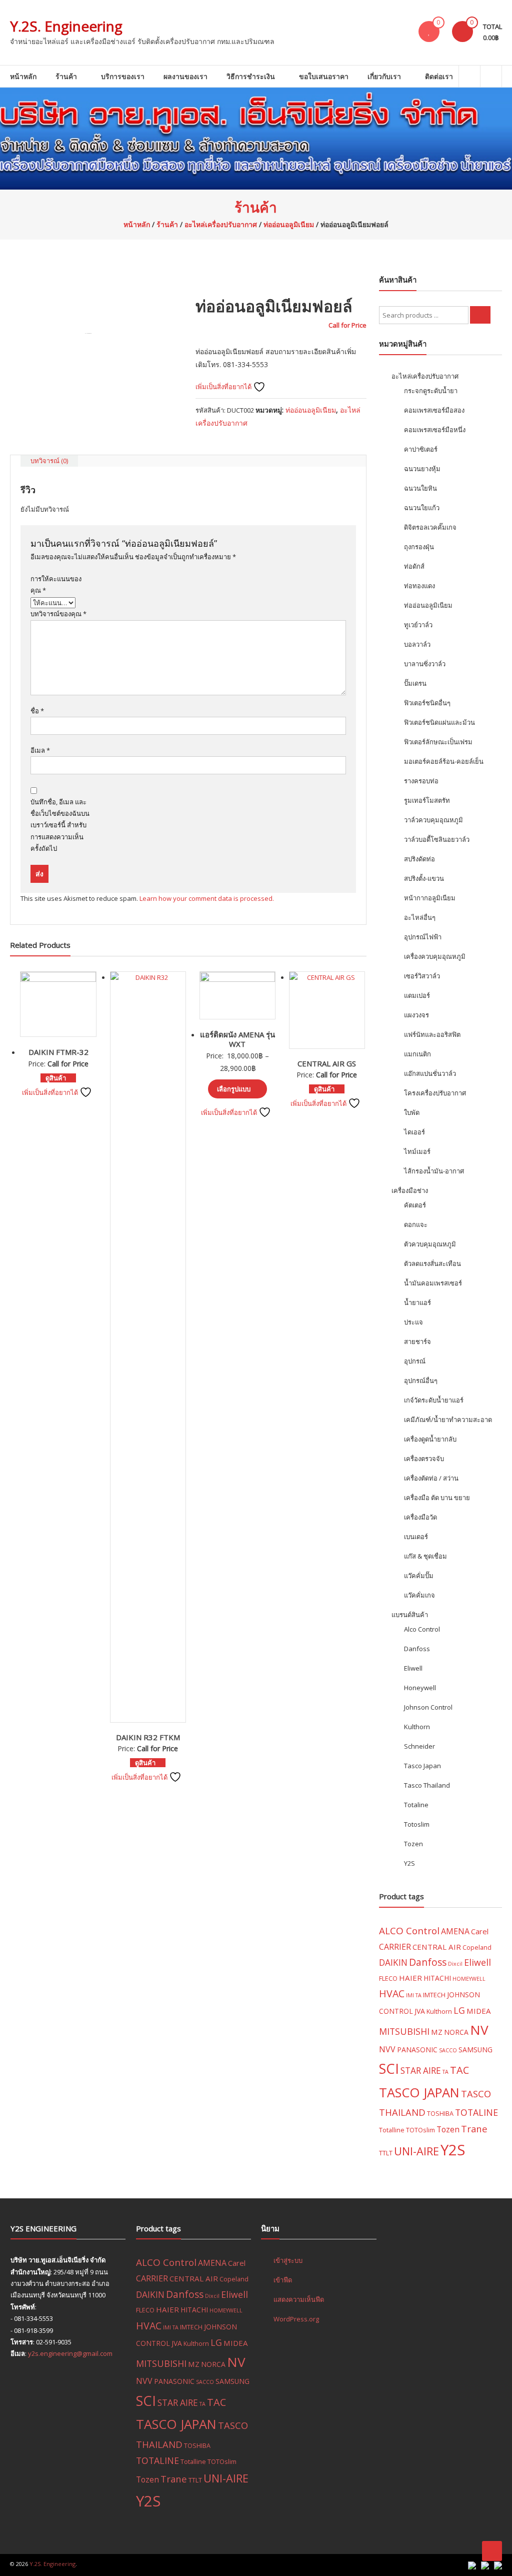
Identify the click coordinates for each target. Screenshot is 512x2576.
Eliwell (413, 1668)
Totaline (416, 1805)
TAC (459, 2070)
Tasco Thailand (427, 1785)
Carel (480, 1931)
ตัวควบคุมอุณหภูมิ (430, 1244)
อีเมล (40, 750)
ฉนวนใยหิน (420, 488)
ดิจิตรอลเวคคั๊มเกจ (430, 527)
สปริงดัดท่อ (419, 859)
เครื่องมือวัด (420, 1517)
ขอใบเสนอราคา (324, 76)
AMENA (455, 1931)
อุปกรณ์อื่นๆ (421, 1381)
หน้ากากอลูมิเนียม (430, 898)
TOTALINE (476, 2112)
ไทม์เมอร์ (417, 1151)
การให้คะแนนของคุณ (56, 584)
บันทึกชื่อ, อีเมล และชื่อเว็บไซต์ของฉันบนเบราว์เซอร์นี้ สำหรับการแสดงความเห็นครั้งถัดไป (60, 825)
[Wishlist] (429, 32)
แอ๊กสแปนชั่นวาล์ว (430, 1073)
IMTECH (434, 1995)
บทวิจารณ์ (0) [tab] (49, 461)
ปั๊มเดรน (415, 683)
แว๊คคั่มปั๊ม (419, 1576)
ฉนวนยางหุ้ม (422, 469)
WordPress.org (296, 2319)
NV (479, 2030)
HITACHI (437, 1978)
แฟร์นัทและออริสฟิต (432, 1034)
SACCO (448, 2050)
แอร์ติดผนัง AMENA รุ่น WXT (237, 1039)
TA (445, 2072)
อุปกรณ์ (415, 1361)
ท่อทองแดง (419, 586)
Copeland (477, 1947)
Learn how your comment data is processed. (207, 898)
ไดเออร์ (414, 1132)
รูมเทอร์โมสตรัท (427, 800)
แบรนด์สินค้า (410, 1615)
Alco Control (422, 1629)
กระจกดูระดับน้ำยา (431, 391)
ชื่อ (37, 711)
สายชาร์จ (417, 1342)
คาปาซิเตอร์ (421, 449)
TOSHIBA (440, 2113)
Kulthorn (417, 1727)
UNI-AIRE (416, 2151)
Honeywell (420, 1688)
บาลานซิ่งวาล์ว (425, 664)
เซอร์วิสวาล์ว (422, 976)
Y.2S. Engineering (66, 26)
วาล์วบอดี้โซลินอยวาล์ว (437, 839)
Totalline (392, 2130)
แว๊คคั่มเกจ (419, 1595)
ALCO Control (409, 1931)
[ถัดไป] (494, 1288)
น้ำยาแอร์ (417, 1303)
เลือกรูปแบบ (234, 1089)
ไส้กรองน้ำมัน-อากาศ (434, 1171)
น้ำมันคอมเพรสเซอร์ (433, 1283)
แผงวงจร (416, 1015)
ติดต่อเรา (439, 76)
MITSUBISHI (404, 2031)
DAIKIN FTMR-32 (58, 1052)
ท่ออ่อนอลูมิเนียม (289, 224)
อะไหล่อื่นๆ (420, 917)
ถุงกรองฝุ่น (419, 547)
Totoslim (417, 1824)
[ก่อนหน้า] (17, 1288)
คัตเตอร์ (415, 1205)
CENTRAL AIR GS (327, 1063)
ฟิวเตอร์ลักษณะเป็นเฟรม (438, 742)
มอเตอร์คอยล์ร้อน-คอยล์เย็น (444, 761)
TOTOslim (420, 2130)
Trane (474, 2129)
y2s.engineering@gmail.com (70, 2353)
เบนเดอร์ (416, 1537)
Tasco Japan (422, 1766)
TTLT (386, 2153)
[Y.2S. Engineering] (256, 139)
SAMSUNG (475, 2050)
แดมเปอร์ (417, 995)
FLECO (388, 1978)
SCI (389, 2069)
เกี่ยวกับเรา (384, 76)
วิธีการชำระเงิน (251, 76)
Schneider (419, 1746)
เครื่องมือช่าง (410, 1190)
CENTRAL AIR (437, 1947)
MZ (437, 2032)
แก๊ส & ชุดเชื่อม (425, 1556)
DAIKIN (393, 1963)
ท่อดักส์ (414, 566)
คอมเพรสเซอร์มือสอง (434, 410)
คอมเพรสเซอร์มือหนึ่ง (435, 430)
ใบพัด (412, 1112)
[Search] (480, 315)
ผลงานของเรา (185, 76)
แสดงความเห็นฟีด (299, 2299)
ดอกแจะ (416, 1224)
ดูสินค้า (56, 1078)
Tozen (413, 1844)
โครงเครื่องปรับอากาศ (435, 1093)
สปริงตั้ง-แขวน (424, 878)
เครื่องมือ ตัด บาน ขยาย (437, 1498)
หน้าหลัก (23, 76)
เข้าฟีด (283, 2280)
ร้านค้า (66, 76)
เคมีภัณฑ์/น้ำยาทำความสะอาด (448, 1420)
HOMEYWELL (469, 1979)
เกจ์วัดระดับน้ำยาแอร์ (434, 1400)
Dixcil (455, 1964)
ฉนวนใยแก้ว (422, 508)
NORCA (456, 2032)
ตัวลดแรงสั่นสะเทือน (432, 1263)
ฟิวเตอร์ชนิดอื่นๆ (427, 703)
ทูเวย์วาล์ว (418, 625)
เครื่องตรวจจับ (424, 1459)
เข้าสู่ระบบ (288, 2260)
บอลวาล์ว (417, 644)
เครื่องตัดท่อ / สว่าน (431, 1478)
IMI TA (414, 1995)
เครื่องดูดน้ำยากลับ (430, 1439)
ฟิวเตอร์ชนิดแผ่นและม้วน (439, 722)
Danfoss (417, 1649)
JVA (420, 2011)
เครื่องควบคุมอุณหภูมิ (435, 956)
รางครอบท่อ (421, 781)
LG (459, 2010)
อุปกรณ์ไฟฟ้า (423, 937)
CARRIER (395, 1947)
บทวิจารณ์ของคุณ (58, 614)
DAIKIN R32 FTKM (148, 1737)
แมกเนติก (417, 1054)
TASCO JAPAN (419, 2092)
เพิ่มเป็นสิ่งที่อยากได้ (224, 387)
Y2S (409, 1863)
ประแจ (413, 1322)
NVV (387, 2049)
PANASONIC (417, 2050)
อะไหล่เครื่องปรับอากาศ (221, 224)
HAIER (410, 1978)
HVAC (392, 1994)
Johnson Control (428, 1707)
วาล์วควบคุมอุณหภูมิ (433, 820)
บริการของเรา (123, 76)
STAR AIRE (421, 2071)
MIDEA (479, 2011)
